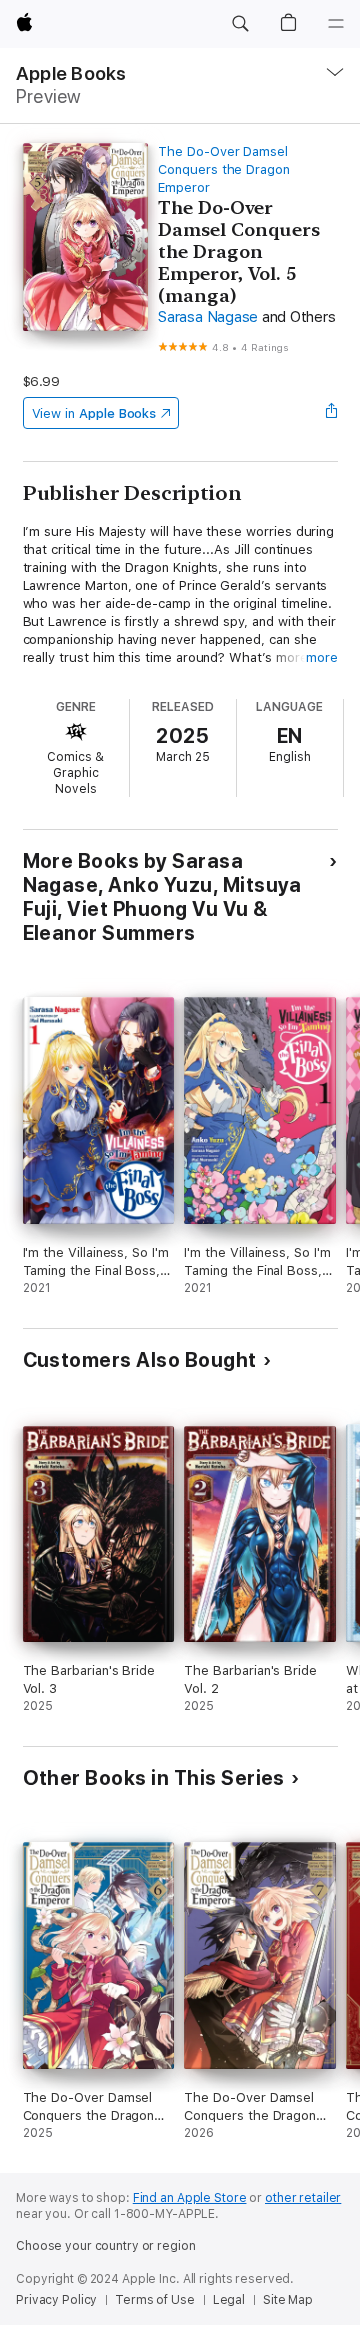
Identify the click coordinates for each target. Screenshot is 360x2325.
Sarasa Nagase (208, 317)
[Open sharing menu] (331, 413)
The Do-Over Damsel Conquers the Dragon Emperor (224, 169)
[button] (240, 24)
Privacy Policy (56, 2300)
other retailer (303, 2198)
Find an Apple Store (190, 2198)
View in (94, 413)
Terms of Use (155, 2300)
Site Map (288, 2300)
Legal (229, 2300)
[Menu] (336, 24)
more (322, 657)
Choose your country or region (106, 2246)
